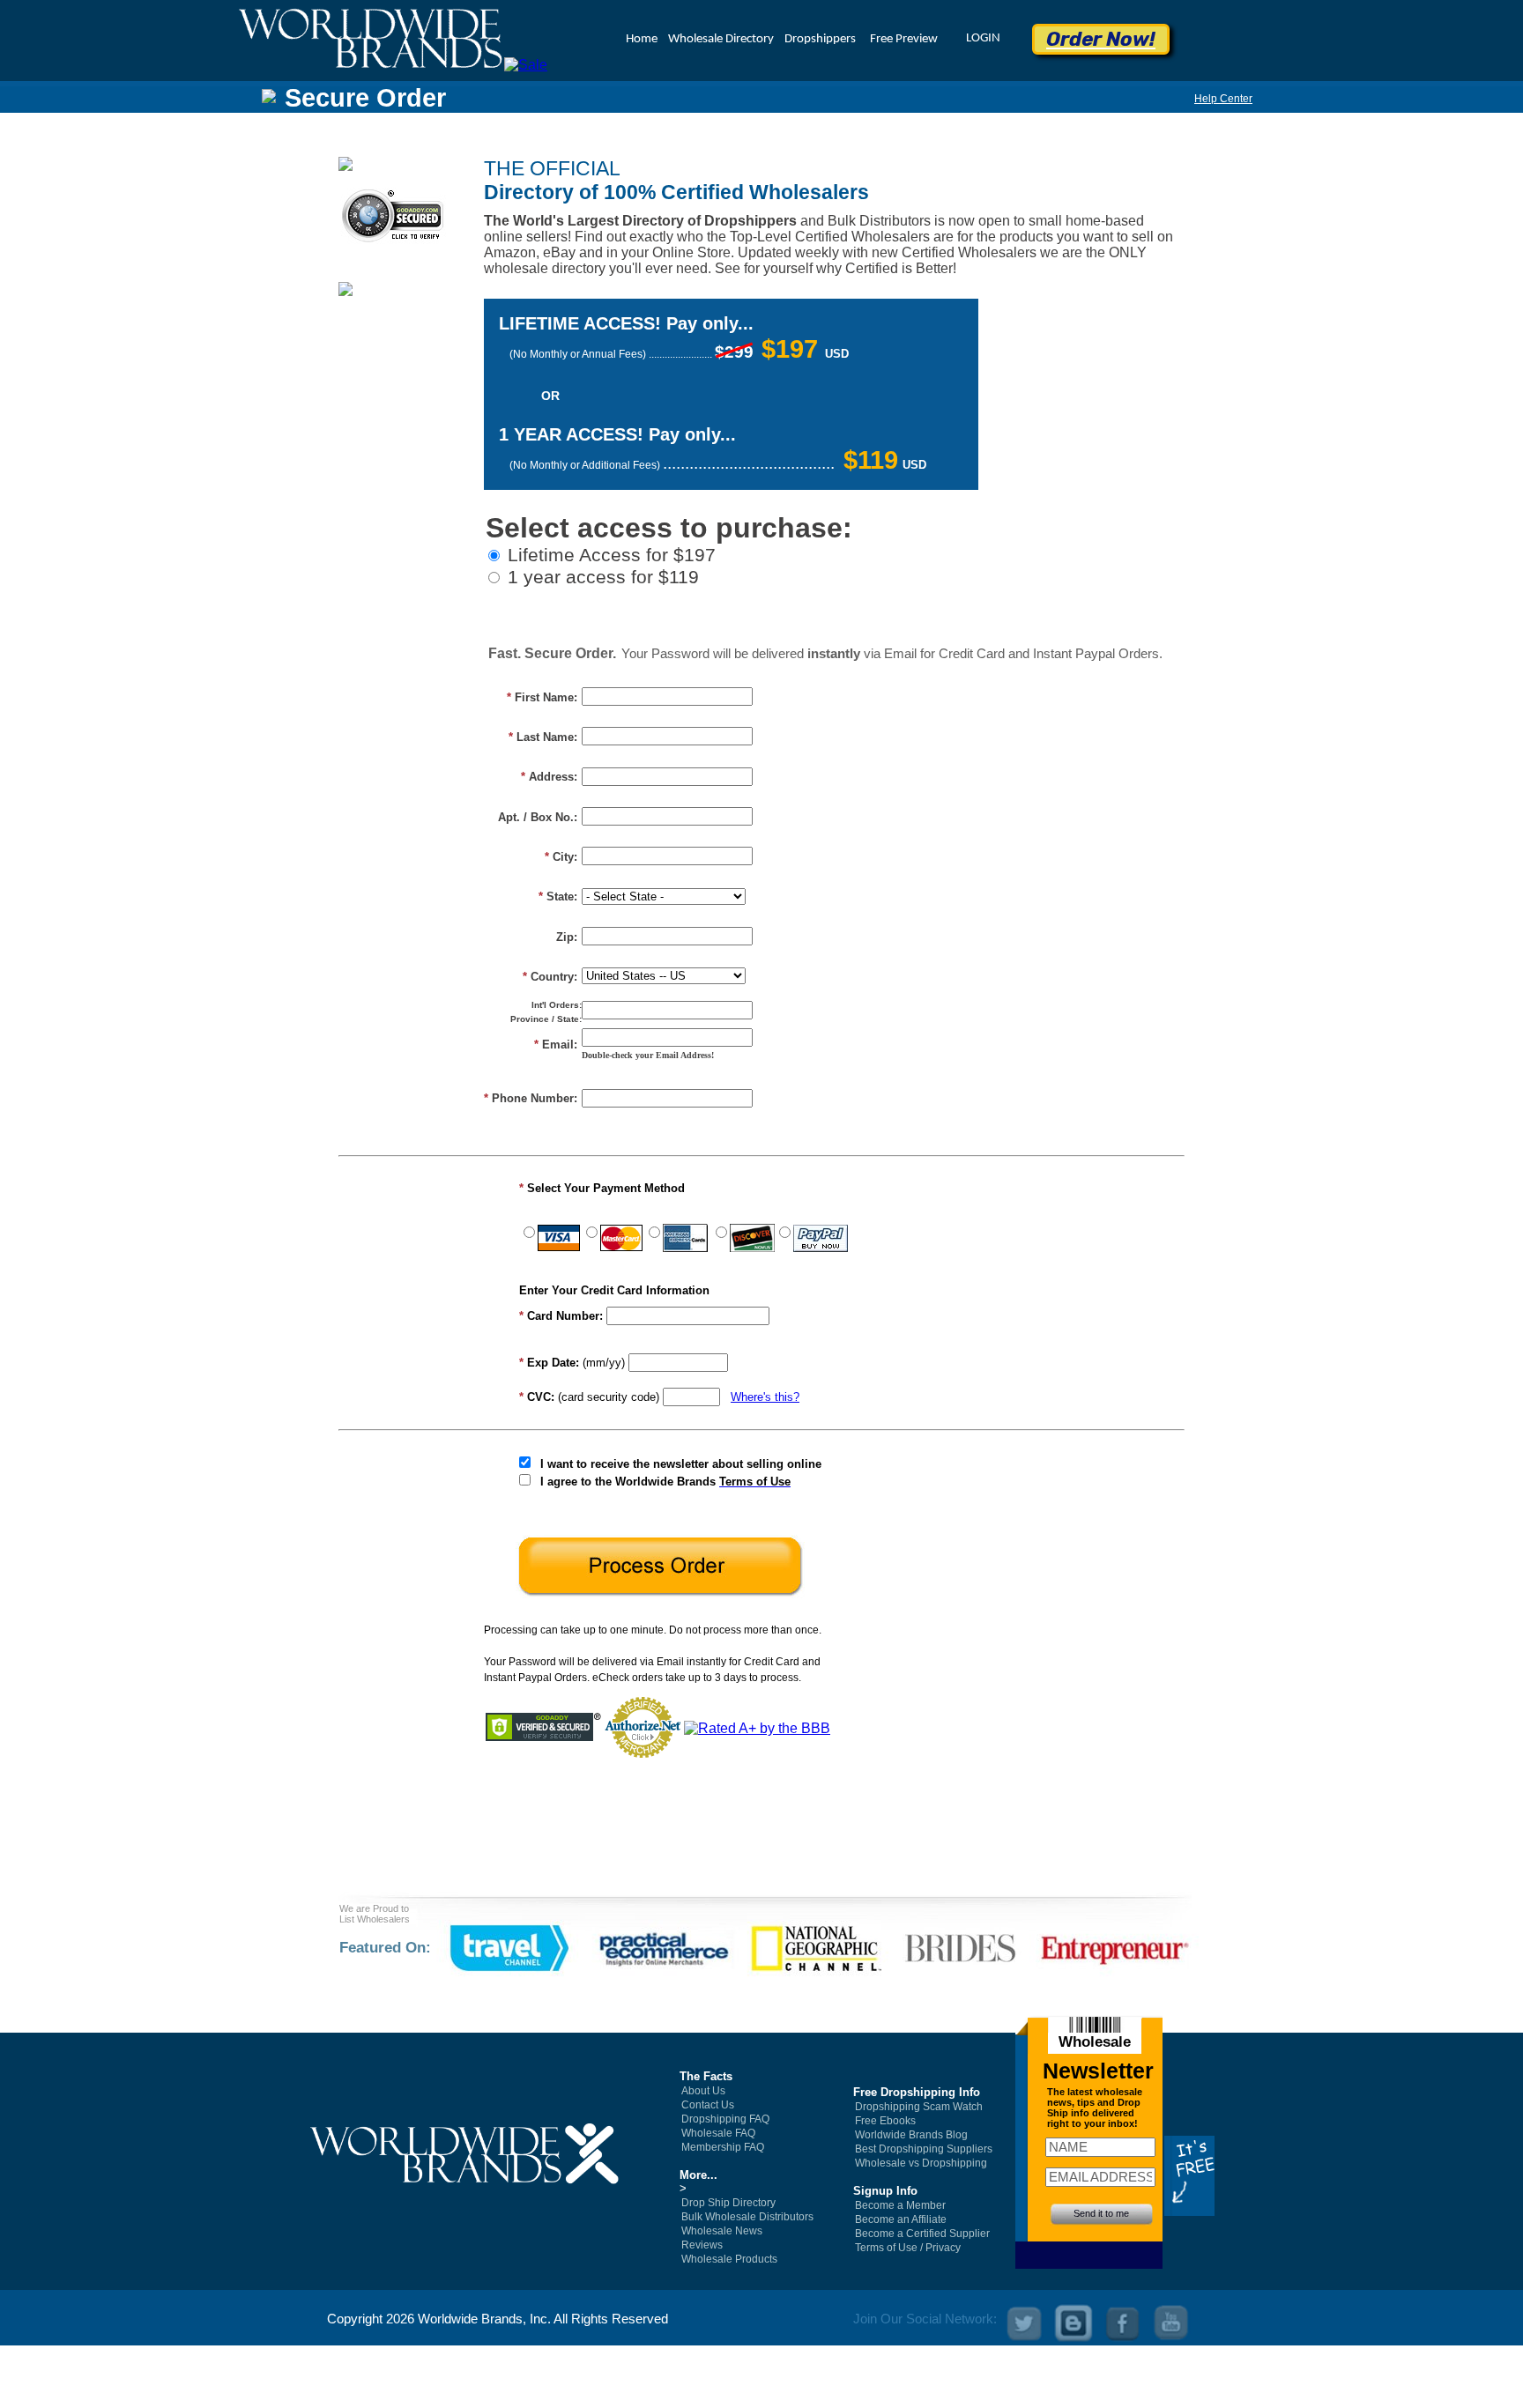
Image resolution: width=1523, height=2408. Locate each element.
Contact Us (708, 2105)
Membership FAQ (723, 2147)
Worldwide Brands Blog (911, 2135)
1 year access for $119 (603, 577)
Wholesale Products (729, 2259)
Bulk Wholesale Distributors (747, 2217)
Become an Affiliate (901, 2219)
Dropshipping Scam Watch (919, 2107)
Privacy (943, 2248)
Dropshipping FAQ (725, 2119)
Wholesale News (722, 2231)
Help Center (1223, 99)
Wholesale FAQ (718, 2133)
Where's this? (765, 1397)
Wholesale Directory (721, 39)
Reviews (702, 2245)
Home (642, 39)
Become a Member (900, 2205)
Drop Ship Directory (728, 2203)
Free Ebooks (885, 2121)
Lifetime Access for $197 (612, 555)
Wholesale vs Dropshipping (921, 2163)
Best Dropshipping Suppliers (924, 2149)
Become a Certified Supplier (922, 2234)
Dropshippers (820, 39)
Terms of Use (886, 2248)
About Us (703, 2091)
